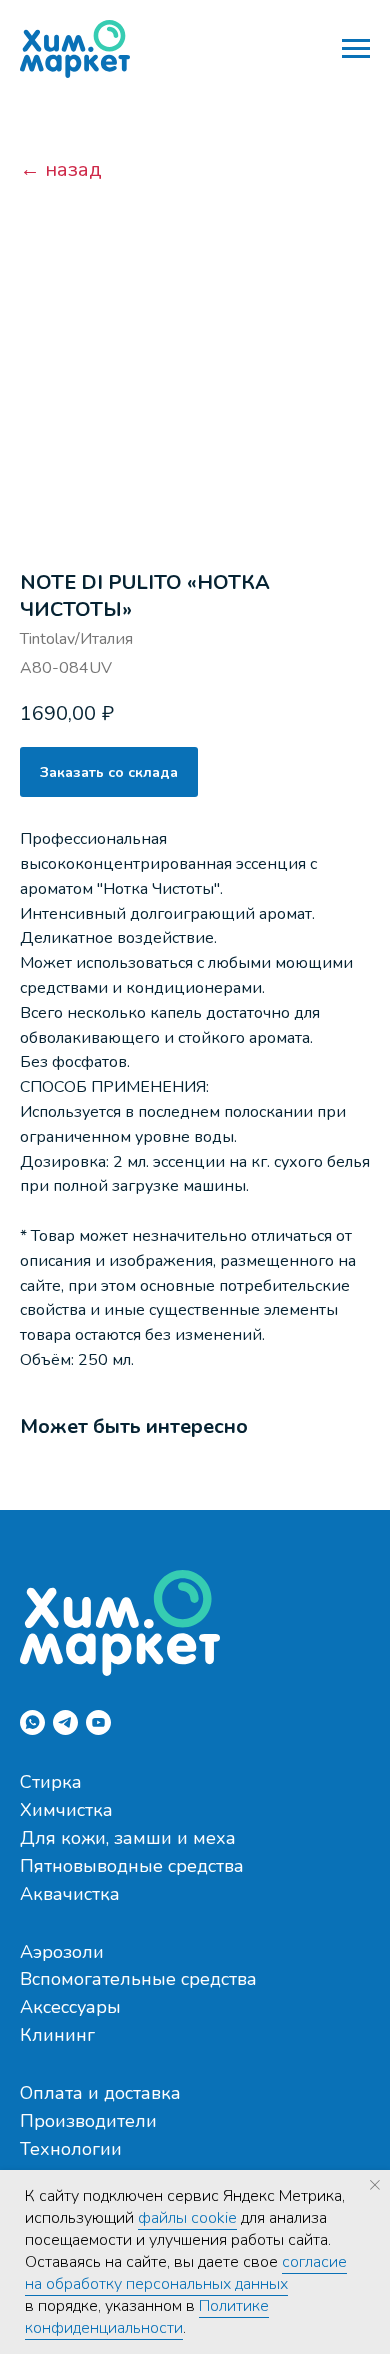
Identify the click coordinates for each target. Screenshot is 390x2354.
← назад (61, 170)
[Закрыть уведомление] (375, 2185)
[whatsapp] (32, 1722)
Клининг (57, 2035)
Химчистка (66, 1810)
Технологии (71, 2149)
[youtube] (98, 1722)
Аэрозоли (62, 1952)
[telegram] (65, 1722)
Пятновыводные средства (132, 1866)
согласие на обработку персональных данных (186, 2273)
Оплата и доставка (100, 2093)
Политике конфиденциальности (147, 2317)
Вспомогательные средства (138, 1979)
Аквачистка (70, 1894)
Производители (88, 2121)
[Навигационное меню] (356, 49)
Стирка (51, 1782)
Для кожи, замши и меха (128, 1838)
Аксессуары (70, 2007)
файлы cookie (187, 2218)
